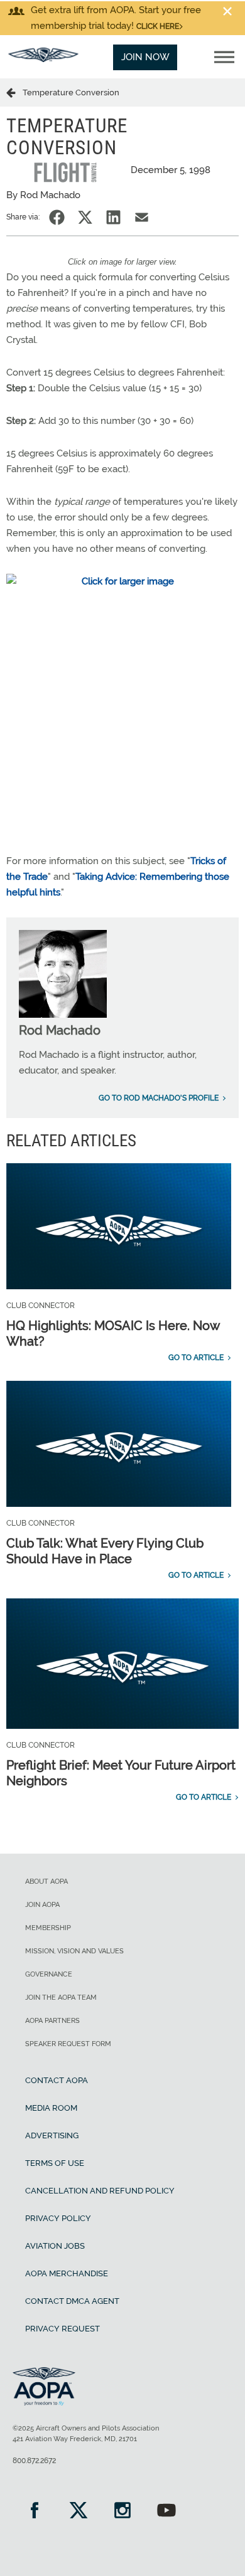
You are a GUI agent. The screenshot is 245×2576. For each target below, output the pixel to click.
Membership (48, 1928)
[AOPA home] (43, 59)
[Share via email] (142, 217)
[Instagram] (122, 2512)
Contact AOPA (57, 2080)
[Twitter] (79, 2512)
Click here (158, 26)
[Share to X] (85, 217)
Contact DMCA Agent (72, 2301)
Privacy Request (63, 2329)
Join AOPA (42, 1905)
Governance (49, 1974)
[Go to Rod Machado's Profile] (63, 1015)
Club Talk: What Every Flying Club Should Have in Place (105, 1551)
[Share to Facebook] (57, 217)
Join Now (145, 57)
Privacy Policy (58, 2218)
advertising (52, 2135)
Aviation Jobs (55, 2246)
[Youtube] (166, 2512)
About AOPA (46, 1882)
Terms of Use (55, 2163)
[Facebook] (35, 2512)
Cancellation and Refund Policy (100, 2191)
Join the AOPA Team (61, 1998)
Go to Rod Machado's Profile (159, 1098)
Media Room (51, 2108)
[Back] (14, 92)
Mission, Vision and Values (74, 1951)
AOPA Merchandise (67, 2273)
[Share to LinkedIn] (113, 217)
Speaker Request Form (68, 2044)
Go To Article (196, 1358)
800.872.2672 (34, 2461)
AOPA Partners (52, 2021)
